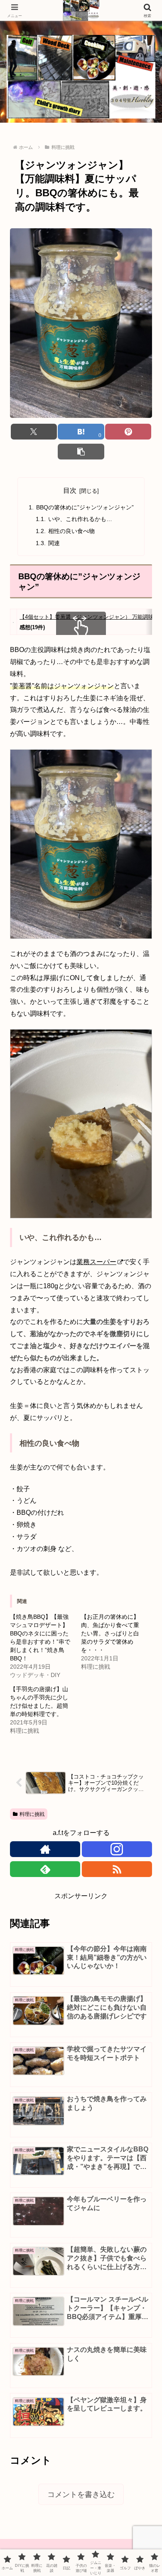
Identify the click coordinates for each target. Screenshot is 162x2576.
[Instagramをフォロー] (117, 1849)
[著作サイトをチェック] (45, 1849)
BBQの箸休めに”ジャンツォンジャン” (85, 507)
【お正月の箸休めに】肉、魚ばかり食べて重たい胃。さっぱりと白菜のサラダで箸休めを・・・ (110, 1633)
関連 (54, 543)
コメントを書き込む (81, 2494)
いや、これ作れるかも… (80, 519)
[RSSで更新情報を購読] (117, 1869)
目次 (70, 490)
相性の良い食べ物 (71, 531)
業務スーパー (96, 1262)
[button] (81, 452)
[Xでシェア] (34, 432)
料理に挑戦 (32, 1814)
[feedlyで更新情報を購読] (45, 1869)
